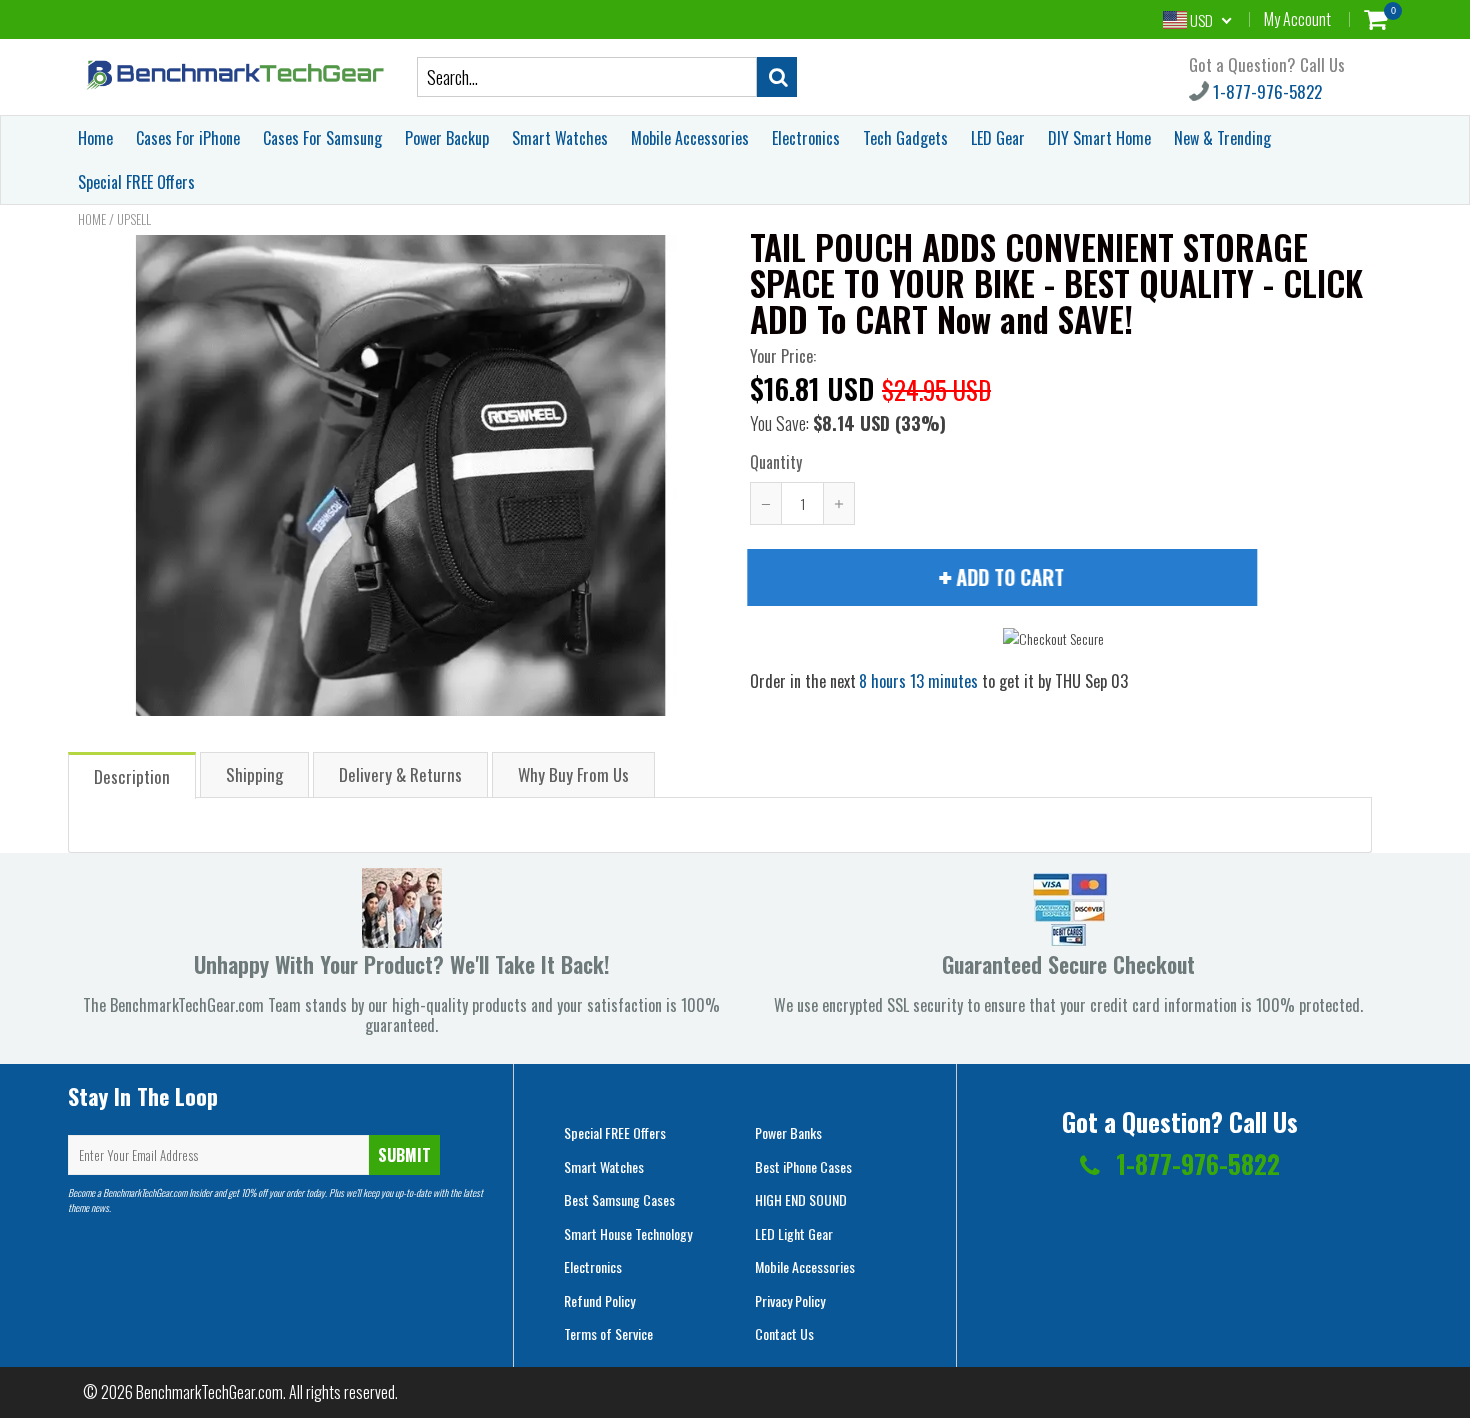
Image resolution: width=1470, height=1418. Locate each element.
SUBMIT (404, 1155)
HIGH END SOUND (801, 1199)
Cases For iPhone (188, 138)
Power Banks (788, 1132)
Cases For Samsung (322, 138)
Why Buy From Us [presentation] (573, 774)
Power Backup (447, 138)
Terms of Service (608, 1333)
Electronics (806, 138)
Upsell (134, 219)
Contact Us (784, 1333)
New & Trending (1222, 138)
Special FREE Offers (136, 182)
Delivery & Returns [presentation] (400, 774)
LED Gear (998, 138)
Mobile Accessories (690, 138)
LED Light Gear (794, 1233)
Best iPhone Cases (803, 1166)
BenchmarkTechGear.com (209, 1392)
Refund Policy (599, 1300)
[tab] (133, 774)
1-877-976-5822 (1265, 91)
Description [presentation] (132, 776)
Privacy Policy (790, 1300)
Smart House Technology (628, 1233)
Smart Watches (560, 138)
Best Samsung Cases (619, 1199)
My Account (1297, 19)
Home (95, 138)
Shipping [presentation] (254, 774)
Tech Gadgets (905, 138)
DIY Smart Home (1099, 138)
